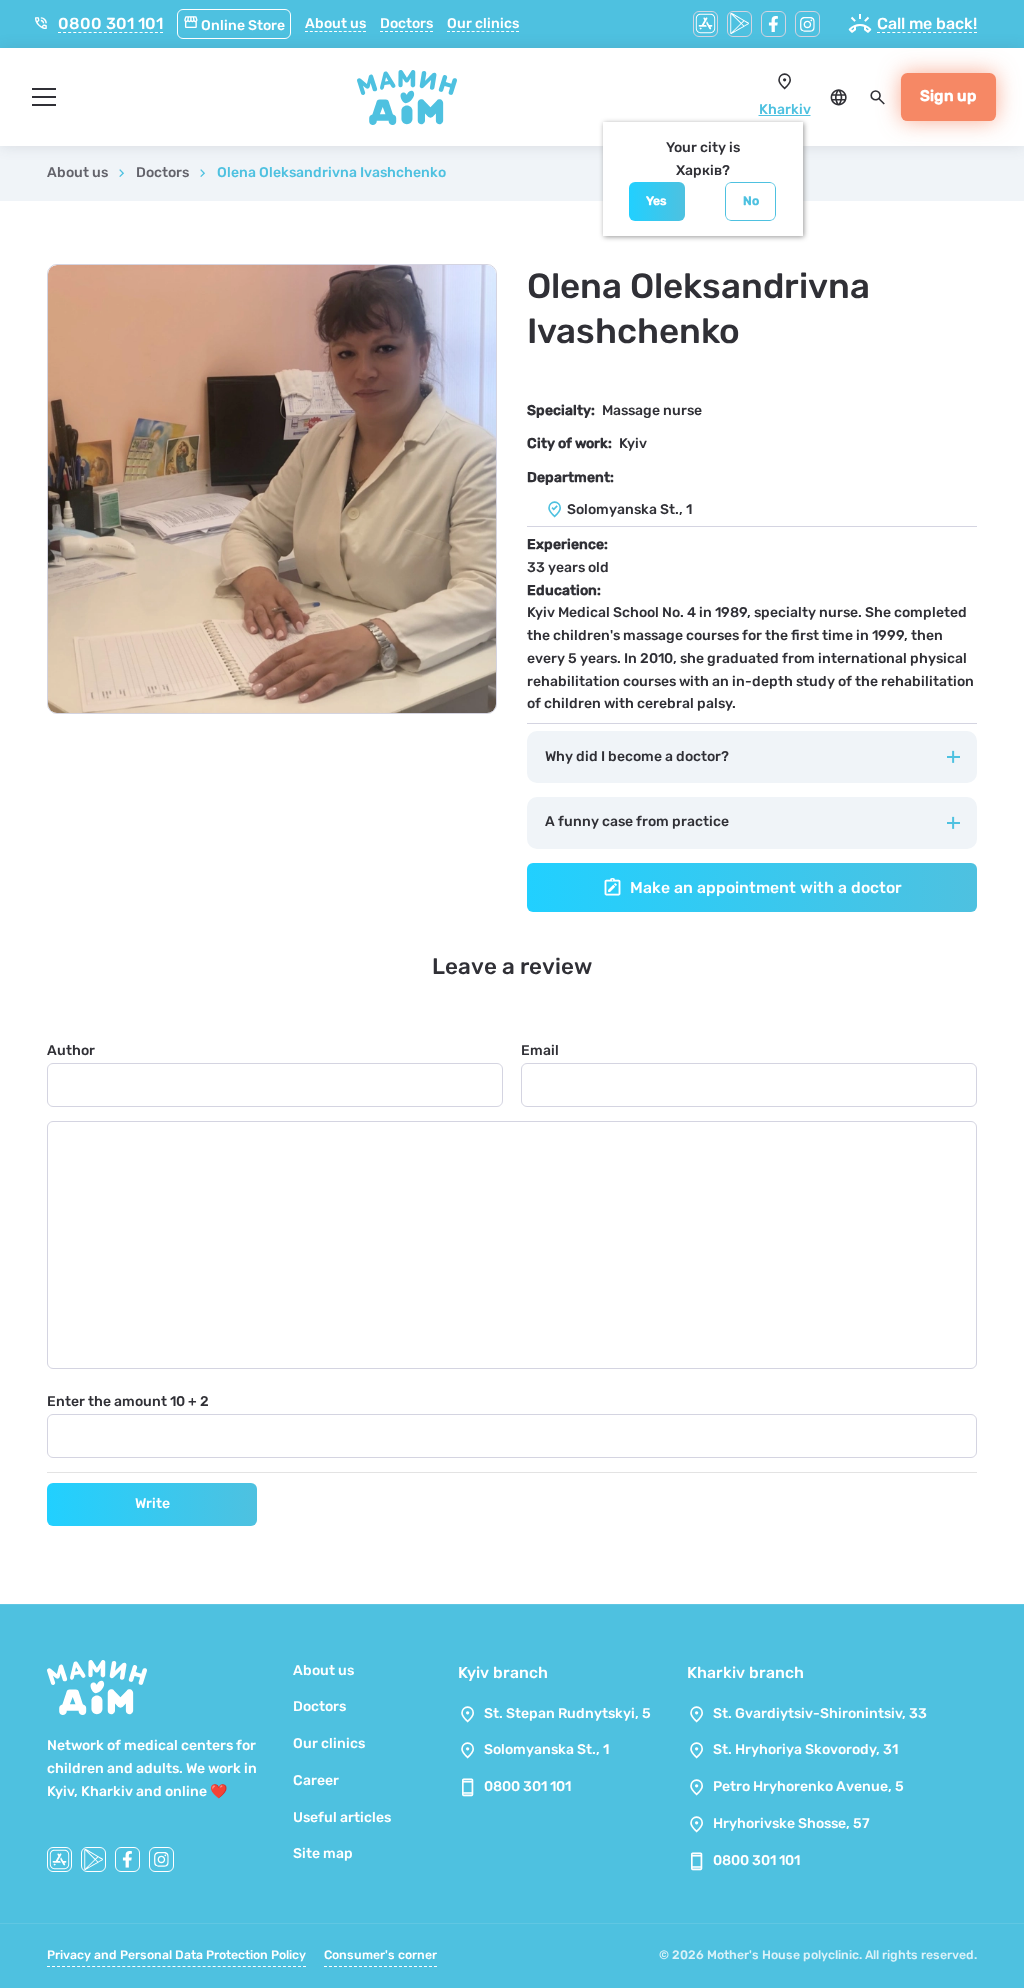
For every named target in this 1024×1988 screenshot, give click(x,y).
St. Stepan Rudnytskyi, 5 (567, 1713)
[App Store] (705, 23)
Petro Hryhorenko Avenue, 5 (808, 1786)
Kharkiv (785, 109)
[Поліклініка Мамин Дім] (407, 97)
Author (71, 1050)
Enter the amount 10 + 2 (128, 1401)
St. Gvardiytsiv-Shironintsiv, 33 (820, 1713)
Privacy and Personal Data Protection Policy (176, 1955)
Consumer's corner (380, 1955)
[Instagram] (807, 23)
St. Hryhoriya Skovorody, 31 (805, 1749)
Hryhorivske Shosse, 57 (791, 1823)
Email (540, 1050)
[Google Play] (739, 23)
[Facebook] (773, 23)
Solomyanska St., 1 (546, 1749)
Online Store (234, 25)
